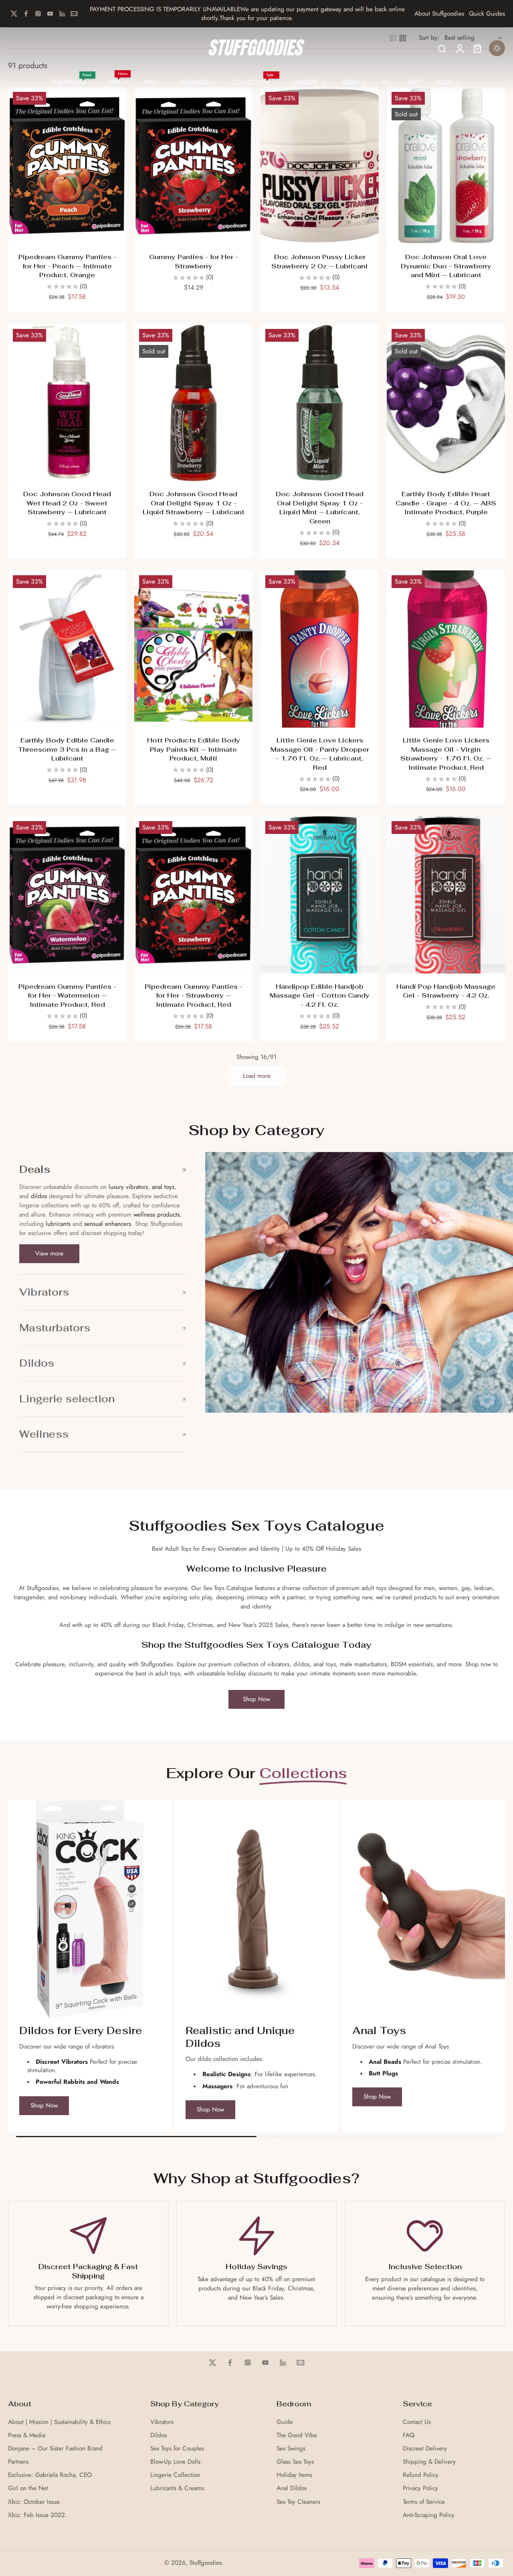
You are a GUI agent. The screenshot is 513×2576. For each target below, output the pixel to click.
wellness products (157, 1215)
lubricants (58, 1224)
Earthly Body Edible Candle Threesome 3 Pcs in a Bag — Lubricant (67, 749)
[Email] (74, 14)
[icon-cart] (477, 48)
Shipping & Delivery (429, 2462)
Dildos (159, 2435)
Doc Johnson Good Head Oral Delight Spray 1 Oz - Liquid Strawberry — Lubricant (194, 503)
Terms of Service (424, 2502)
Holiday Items (294, 2475)
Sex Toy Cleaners (298, 2502)
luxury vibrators (127, 1187)
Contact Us (417, 2422)
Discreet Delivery (425, 2449)
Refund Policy (421, 2475)
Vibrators (162, 2422)
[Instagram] (38, 14)
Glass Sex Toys (295, 2462)
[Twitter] (14, 14)
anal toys (163, 1187)
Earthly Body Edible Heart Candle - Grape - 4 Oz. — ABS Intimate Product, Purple (446, 503)
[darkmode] (497, 48)
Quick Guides (487, 14)
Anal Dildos (292, 2488)
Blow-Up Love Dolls (175, 2462)
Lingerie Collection (175, 2475)
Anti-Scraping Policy (429, 2515)
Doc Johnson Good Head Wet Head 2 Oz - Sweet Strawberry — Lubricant (67, 503)
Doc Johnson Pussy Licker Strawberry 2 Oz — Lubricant (320, 262)
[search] (442, 48)
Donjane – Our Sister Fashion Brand (55, 2449)
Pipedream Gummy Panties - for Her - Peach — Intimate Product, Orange (67, 266)
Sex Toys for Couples (177, 2449)
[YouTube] (50, 14)
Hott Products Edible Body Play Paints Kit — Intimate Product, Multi (194, 749)
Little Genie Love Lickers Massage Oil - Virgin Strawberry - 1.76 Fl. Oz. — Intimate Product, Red (446, 754)
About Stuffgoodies (439, 14)
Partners (18, 2462)
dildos (39, 1196)
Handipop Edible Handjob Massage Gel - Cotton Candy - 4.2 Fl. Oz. (320, 996)
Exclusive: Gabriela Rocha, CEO (50, 2475)
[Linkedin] (62, 14)
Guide (285, 2422)
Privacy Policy (420, 2488)
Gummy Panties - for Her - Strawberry (194, 262)
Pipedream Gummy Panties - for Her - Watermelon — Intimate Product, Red (67, 996)
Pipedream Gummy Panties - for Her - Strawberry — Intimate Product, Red (194, 996)
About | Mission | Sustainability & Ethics (59, 2422)
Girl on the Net (28, 2488)
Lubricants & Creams (177, 2488)
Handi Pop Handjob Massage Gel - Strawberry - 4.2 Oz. (446, 991)
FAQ (409, 2435)
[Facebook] (26, 14)
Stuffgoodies (206, 2563)
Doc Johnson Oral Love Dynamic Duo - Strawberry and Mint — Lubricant (446, 266)
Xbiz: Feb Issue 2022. (37, 2515)
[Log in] (459, 48)
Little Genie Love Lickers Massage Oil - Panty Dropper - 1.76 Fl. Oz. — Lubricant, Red (320, 754)
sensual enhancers (108, 1224)
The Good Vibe (297, 2435)
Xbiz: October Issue (34, 2502)
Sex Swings (291, 2449)
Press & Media (27, 2435)
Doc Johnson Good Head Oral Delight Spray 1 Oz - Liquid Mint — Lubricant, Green (320, 508)
